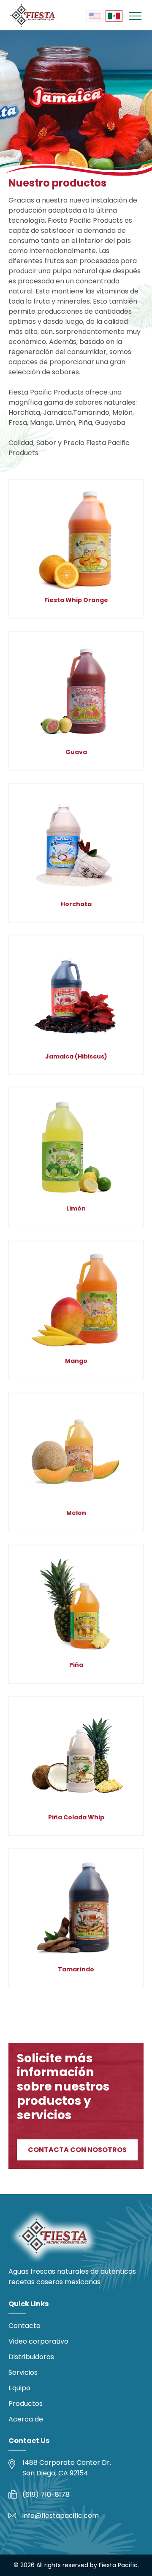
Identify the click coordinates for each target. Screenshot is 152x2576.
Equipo (19, 2388)
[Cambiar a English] (95, 16)
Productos (26, 2404)
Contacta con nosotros (77, 2150)
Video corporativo (38, 2341)
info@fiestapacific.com (61, 2516)
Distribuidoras (31, 2357)
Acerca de (26, 2419)
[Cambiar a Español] (114, 16)
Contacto (24, 2326)
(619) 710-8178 (46, 2495)
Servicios (23, 2372)
